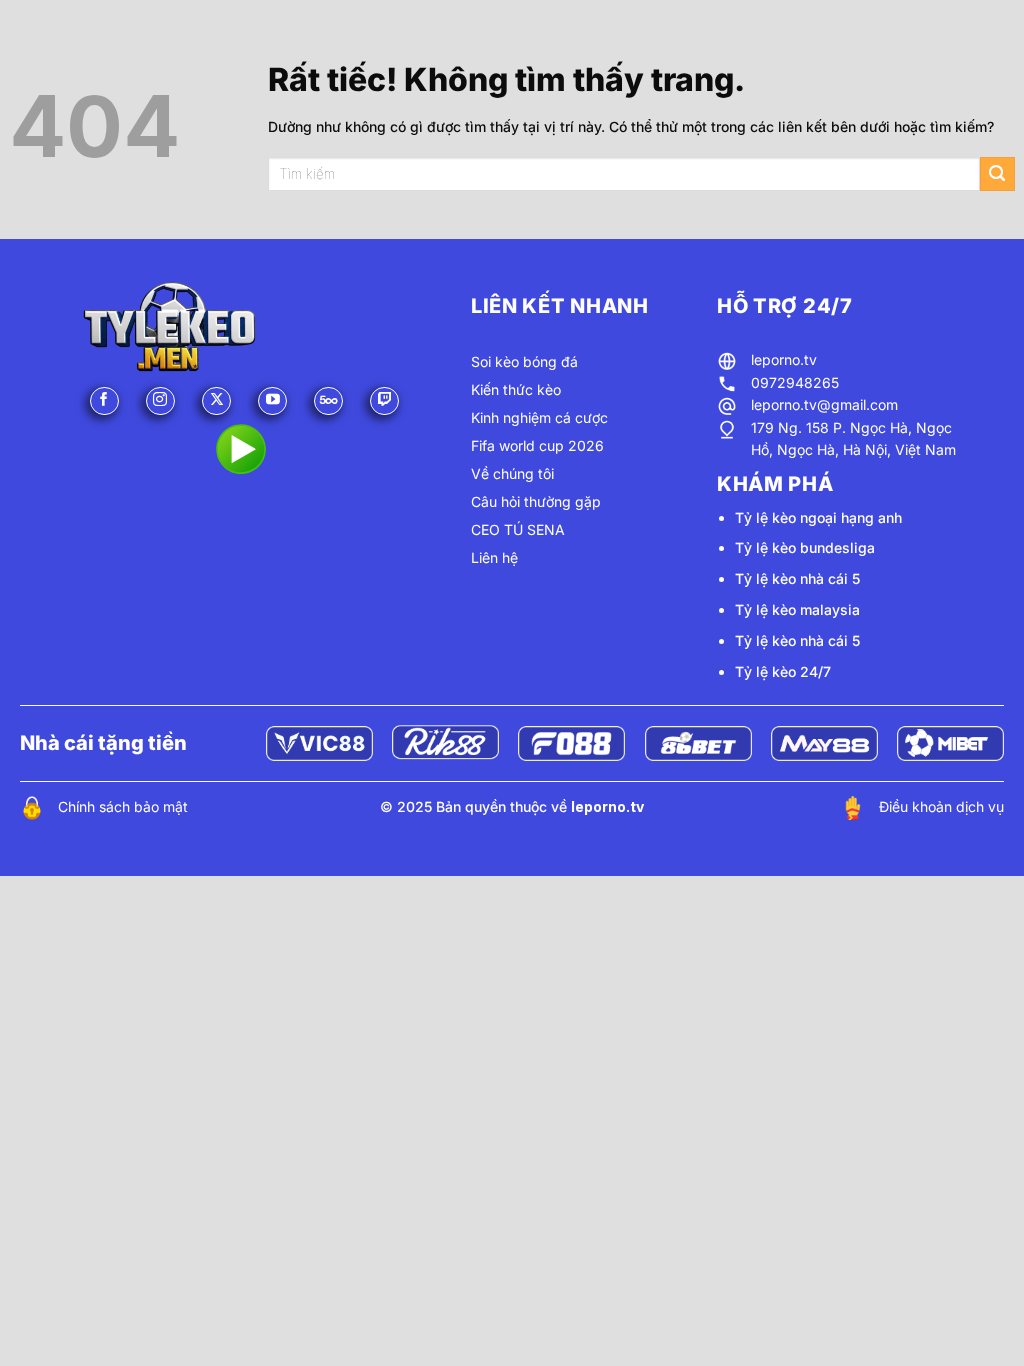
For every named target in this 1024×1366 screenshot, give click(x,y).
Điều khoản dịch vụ (941, 806)
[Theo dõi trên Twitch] (384, 401)
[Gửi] (997, 174)
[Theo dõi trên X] (216, 401)
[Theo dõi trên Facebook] (104, 401)
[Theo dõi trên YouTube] (272, 401)
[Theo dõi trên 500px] (328, 401)
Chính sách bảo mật (123, 806)
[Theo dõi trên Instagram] (160, 401)
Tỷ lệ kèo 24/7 (783, 671)
